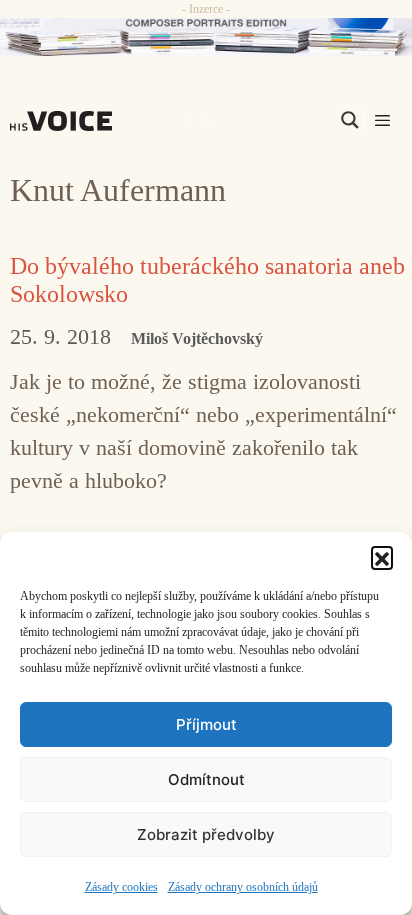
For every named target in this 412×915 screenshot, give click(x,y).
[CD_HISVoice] (206, 37)
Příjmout (206, 724)
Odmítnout (206, 779)
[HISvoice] (66, 121)
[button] (382, 557)
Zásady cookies (121, 887)
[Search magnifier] (350, 120)
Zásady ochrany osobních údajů (243, 887)
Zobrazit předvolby (206, 834)
